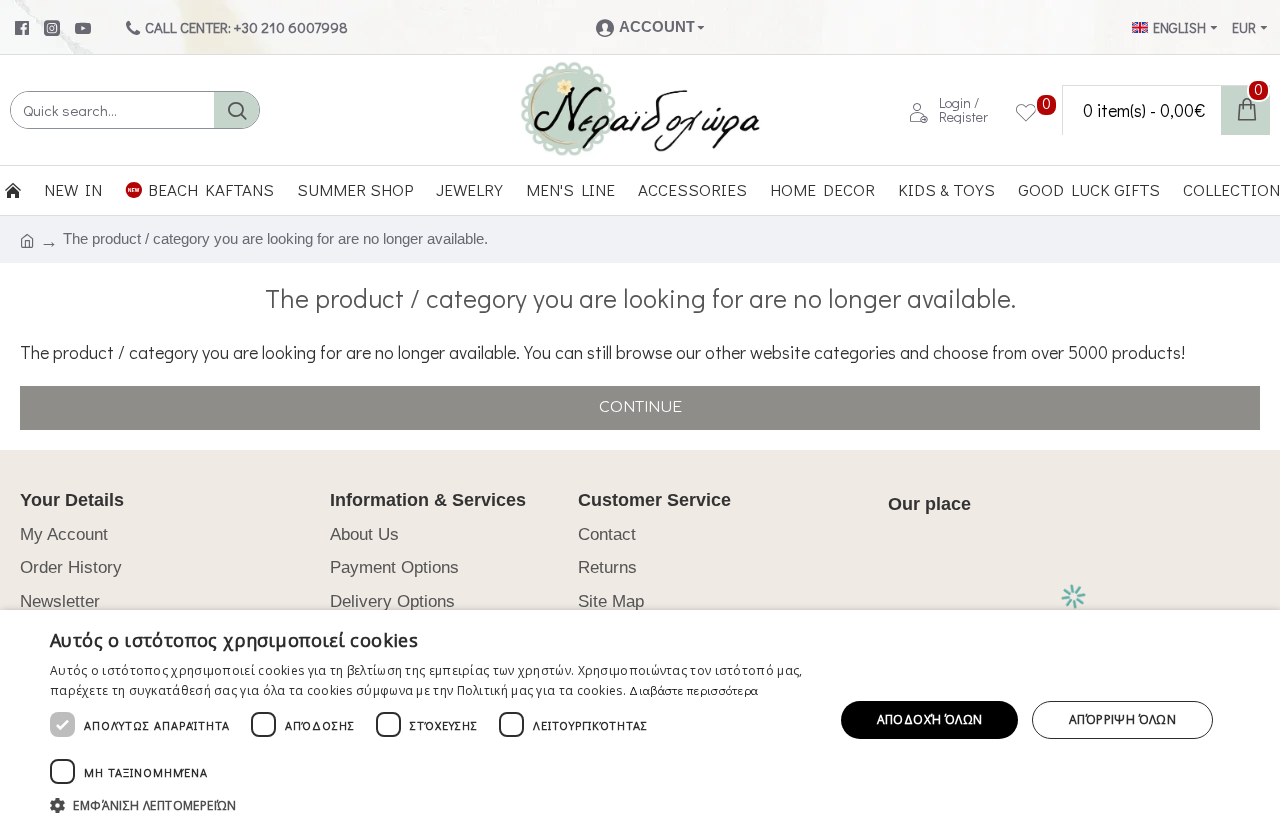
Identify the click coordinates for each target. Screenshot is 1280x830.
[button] (430, 805)
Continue (640, 407)
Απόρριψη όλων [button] (1122, 719)
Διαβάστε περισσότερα (693, 690)
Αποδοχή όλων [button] (930, 719)
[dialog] (640, 720)
